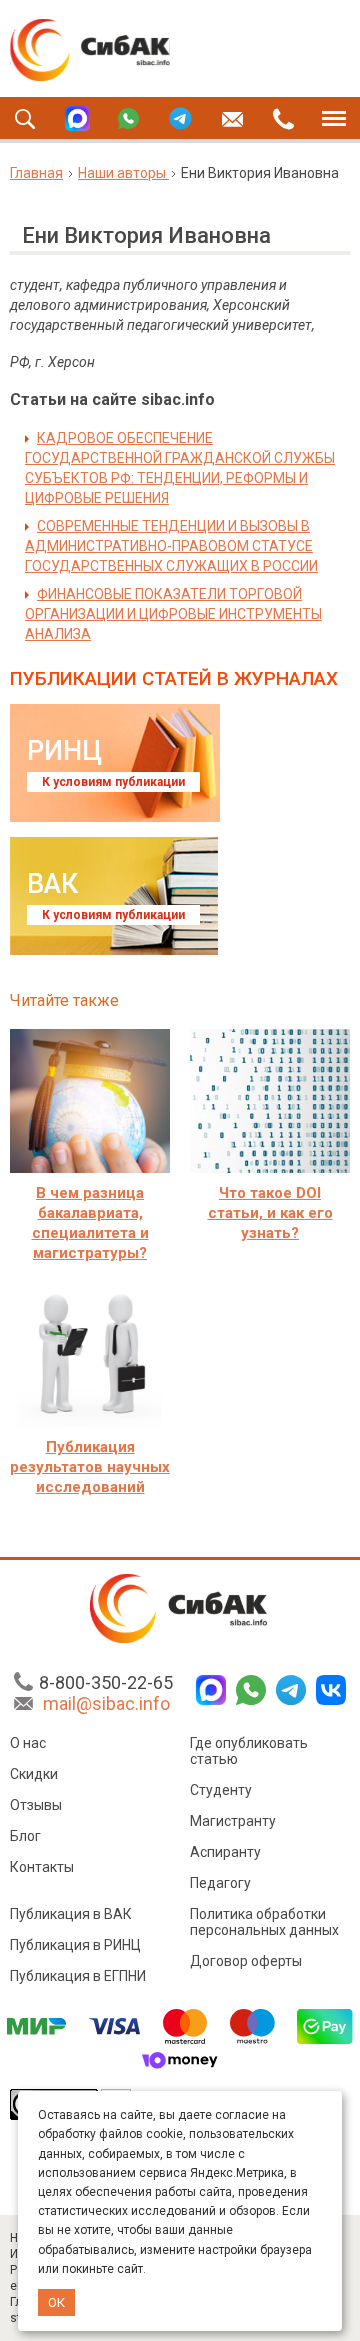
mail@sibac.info (106, 1703)
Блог (25, 1836)
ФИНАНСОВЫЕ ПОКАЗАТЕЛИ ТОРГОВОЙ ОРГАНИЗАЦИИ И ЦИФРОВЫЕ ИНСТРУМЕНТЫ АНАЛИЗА (173, 614)
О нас (28, 1743)
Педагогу (220, 1883)
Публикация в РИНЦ (75, 1945)
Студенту (221, 1790)
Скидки (34, 1774)
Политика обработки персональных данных (264, 1922)
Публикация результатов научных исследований (90, 1467)
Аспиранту (225, 1852)
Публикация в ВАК (71, 1914)
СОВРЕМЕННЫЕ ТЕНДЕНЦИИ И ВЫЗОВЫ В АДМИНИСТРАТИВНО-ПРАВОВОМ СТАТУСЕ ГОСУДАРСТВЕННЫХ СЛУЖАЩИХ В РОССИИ (171, 546)
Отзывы (36, 1805)
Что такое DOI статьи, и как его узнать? (270, 1213)
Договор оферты (246, 1961)
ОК (56, 2302)
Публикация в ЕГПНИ (78, 1976)
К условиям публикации (113, 782)
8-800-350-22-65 (106, 1682)
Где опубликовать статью (249, 1751)
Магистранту (233, 1821)
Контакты (42, 1867)
